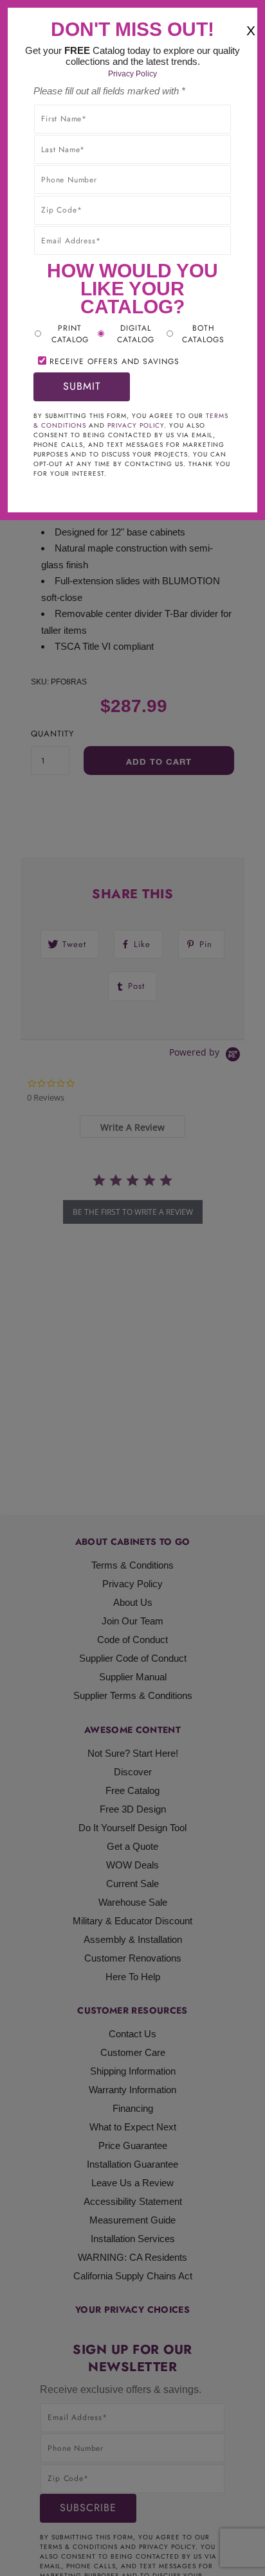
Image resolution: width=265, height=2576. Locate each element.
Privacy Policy (132, 74)
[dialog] (132, 1288)
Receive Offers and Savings (114, 361)
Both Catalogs (203, 334)
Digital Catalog (136, 334)
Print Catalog (70, 334)
